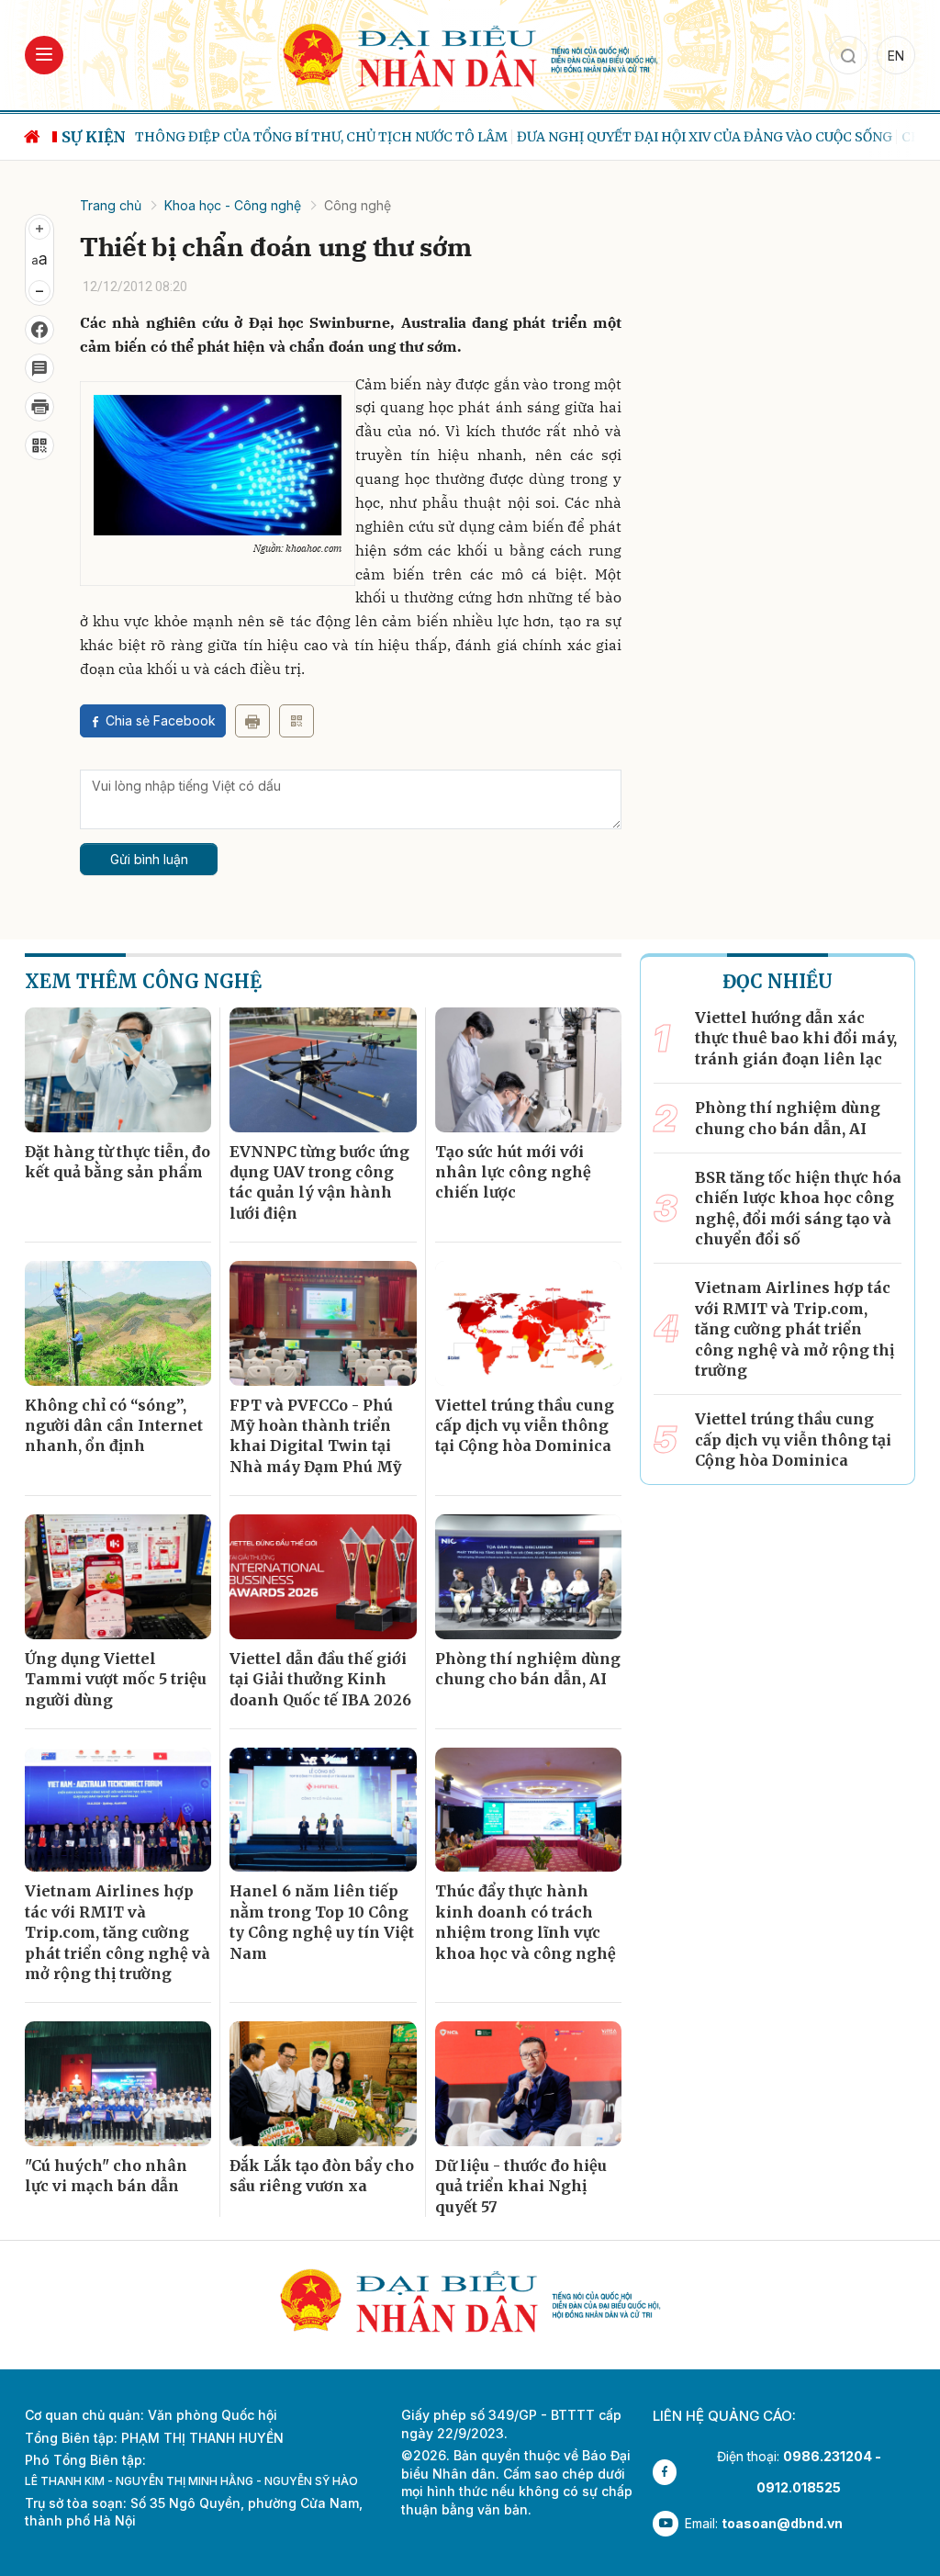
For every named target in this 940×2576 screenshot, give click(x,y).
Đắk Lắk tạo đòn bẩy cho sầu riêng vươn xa (322, 2176)
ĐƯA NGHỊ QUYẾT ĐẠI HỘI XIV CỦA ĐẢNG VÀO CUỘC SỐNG (705, 137)
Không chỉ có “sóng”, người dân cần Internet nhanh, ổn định (114, 1426)
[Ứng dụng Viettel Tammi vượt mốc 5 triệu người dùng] (118, 1577)
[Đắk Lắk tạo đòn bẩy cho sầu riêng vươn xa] (323, 2084)
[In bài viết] (39, 407)
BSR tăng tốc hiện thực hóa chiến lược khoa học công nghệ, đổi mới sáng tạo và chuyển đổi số (798, 1208)
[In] (252, 721)
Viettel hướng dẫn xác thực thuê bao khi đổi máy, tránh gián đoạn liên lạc (796, 1038)
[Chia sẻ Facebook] (39, 330)
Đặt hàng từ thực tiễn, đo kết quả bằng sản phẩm (117, 1162)
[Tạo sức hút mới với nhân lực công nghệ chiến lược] (528, 1070)
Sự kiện (94, 137)
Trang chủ (111, 205)
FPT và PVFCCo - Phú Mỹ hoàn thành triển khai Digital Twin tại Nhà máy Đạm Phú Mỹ (315, 1436)
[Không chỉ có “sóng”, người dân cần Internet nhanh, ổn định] (118, 1323)
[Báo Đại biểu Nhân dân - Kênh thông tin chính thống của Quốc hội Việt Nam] (470, 54)
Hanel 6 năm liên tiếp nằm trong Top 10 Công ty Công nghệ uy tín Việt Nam (322, 1922)
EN (896, 56)
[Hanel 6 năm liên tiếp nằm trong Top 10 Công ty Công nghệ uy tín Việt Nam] (323, 1810)
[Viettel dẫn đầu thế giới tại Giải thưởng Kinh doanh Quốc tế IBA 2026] (323, 1577)
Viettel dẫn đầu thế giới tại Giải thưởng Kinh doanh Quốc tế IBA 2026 (320, 1679)
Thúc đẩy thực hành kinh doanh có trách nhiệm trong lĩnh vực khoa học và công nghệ (526, 1922)
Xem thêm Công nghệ (143, 981)
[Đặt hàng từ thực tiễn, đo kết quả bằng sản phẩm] (118, 1070)
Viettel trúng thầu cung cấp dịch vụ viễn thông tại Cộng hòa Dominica (525, 1426)
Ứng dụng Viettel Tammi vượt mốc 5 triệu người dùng (116, 1679)
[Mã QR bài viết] (39, 445)
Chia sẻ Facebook (161, 720)
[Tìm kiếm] (848, 55)
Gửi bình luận (149, 859)
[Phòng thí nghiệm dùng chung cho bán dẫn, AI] (528, 1577)
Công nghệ (358, 205)
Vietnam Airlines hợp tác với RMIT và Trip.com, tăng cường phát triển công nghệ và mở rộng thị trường (117, 1932)
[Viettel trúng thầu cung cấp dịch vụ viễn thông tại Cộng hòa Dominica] (528, 1323)
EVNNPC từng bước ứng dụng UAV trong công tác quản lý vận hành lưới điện (319, 1182)
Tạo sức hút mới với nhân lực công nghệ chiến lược (513, 1172)
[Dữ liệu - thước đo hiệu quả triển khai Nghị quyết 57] (528, 2084)
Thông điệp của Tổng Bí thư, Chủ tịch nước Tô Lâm (321, 137)
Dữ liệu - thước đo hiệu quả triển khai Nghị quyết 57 (521, 2186)
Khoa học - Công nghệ (233, 205)
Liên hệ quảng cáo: (724, 2416)
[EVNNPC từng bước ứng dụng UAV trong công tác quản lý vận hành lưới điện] (323, 1070)
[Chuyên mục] (44, 55)
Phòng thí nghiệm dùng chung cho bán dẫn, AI (528, 1669)
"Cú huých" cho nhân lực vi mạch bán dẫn (106, 2176)
